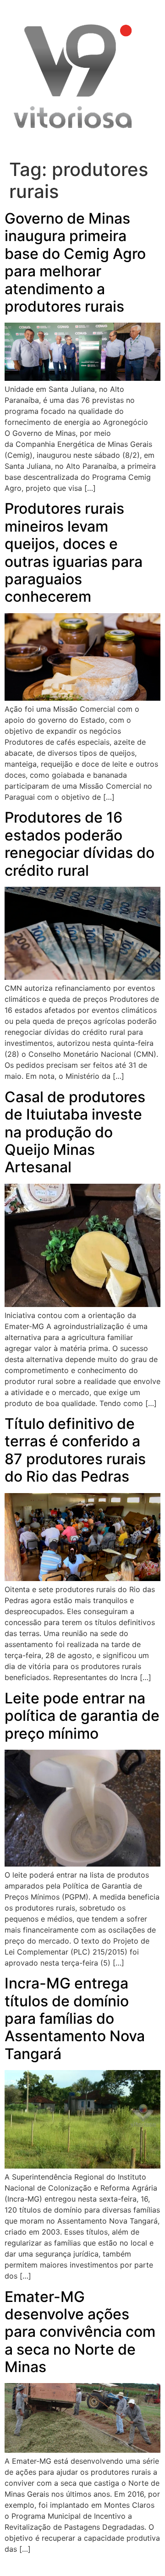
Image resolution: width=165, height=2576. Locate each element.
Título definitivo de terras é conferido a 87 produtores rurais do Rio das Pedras (75, 1450)
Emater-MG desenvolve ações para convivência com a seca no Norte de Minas (80, 2332)
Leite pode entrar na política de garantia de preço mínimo (82, 1716)
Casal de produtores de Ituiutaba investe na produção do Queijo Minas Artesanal (75, 1132)
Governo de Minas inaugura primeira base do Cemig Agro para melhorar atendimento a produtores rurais (75, 262)
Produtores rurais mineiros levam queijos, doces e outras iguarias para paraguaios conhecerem (74, 552)
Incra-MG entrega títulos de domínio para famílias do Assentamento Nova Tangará (75, 2019)
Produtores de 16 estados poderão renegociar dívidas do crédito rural (80, 844)
